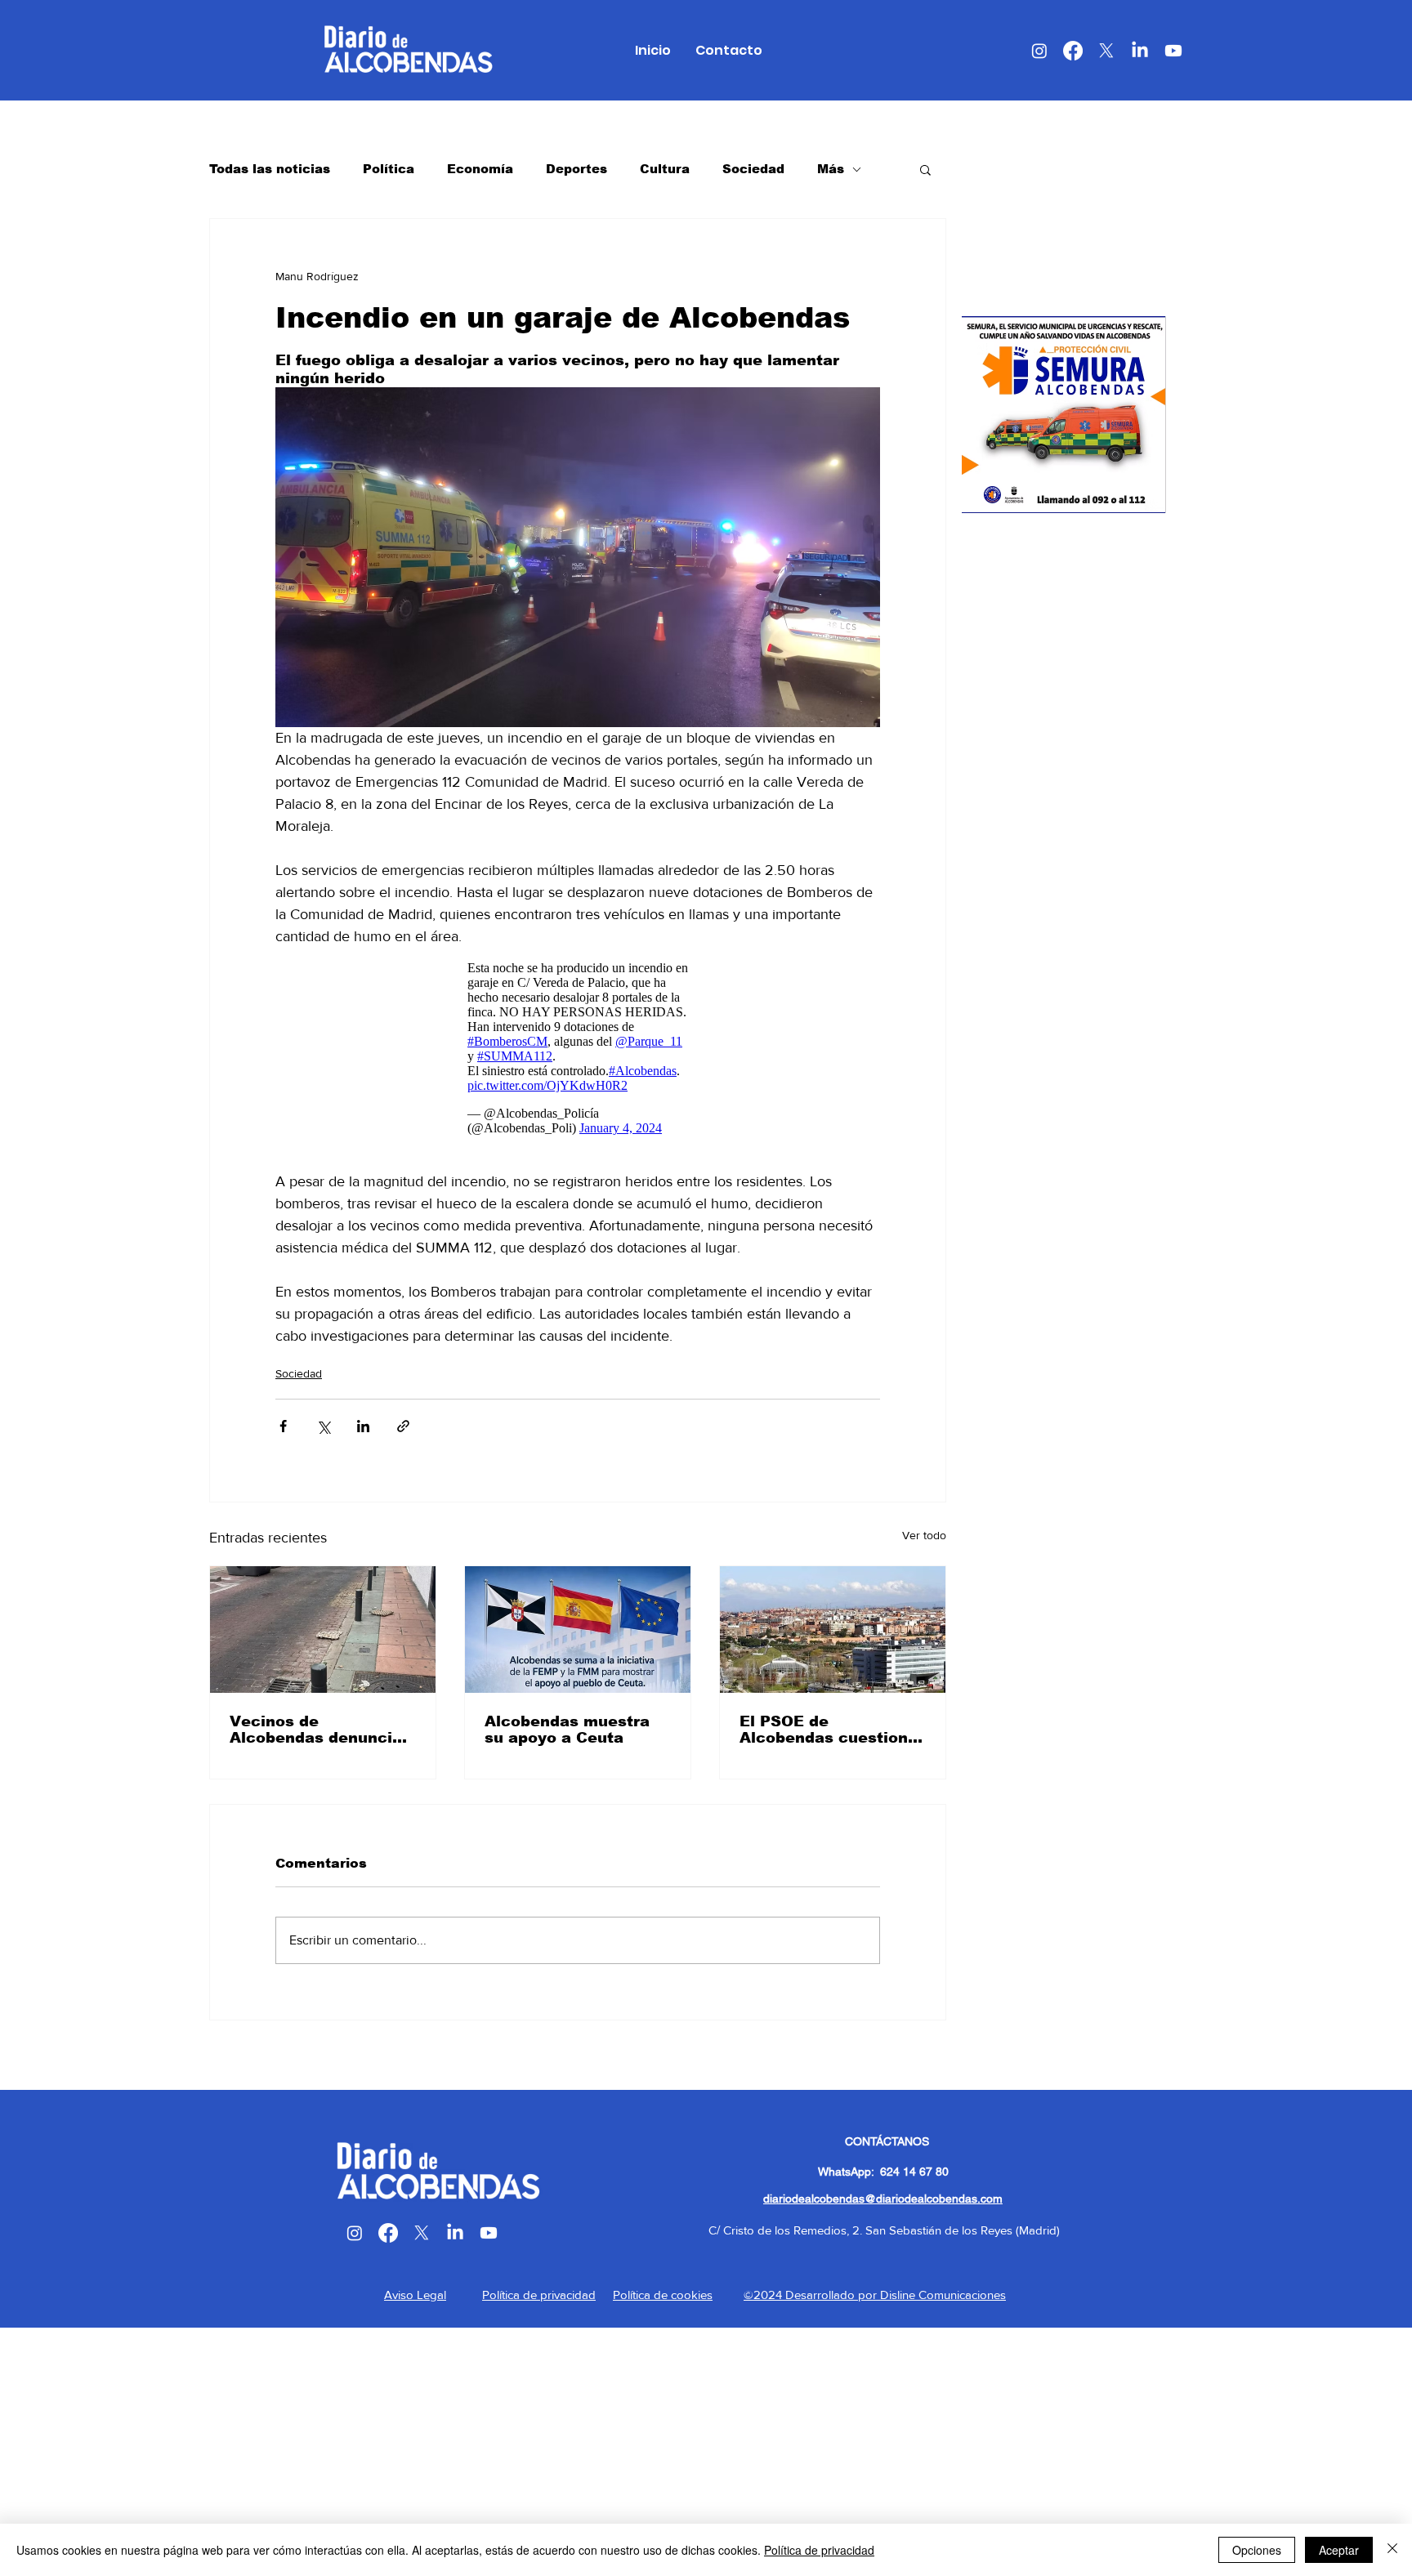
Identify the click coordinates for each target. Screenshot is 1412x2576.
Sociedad (753, 169)
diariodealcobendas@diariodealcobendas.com (883, 2199)
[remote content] (578, 1048)
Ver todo (924, 1535)
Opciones (1257, 2550)
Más (831, 169)
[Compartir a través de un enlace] (403, 1426)
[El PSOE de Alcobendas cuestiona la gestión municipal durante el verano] (833, 1630)
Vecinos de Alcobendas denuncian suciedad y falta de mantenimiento (321, 1730)
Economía (480, 169)
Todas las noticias (270, 169)
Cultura (665, 169)
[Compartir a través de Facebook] (283, 1426)
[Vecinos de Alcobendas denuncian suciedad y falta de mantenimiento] (323, 1630)
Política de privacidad (819, 2550)
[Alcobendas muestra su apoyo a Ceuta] (578, 1630)
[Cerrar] (1392, 2550)
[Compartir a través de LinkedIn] (363, 1426)
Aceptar (1339, 2550)
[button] (925, 169)
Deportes (576, 169)
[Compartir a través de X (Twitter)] (323, 1426)
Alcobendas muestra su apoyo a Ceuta (567, 1730)
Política (389, 169)
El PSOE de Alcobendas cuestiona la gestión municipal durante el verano (829, 1730)
